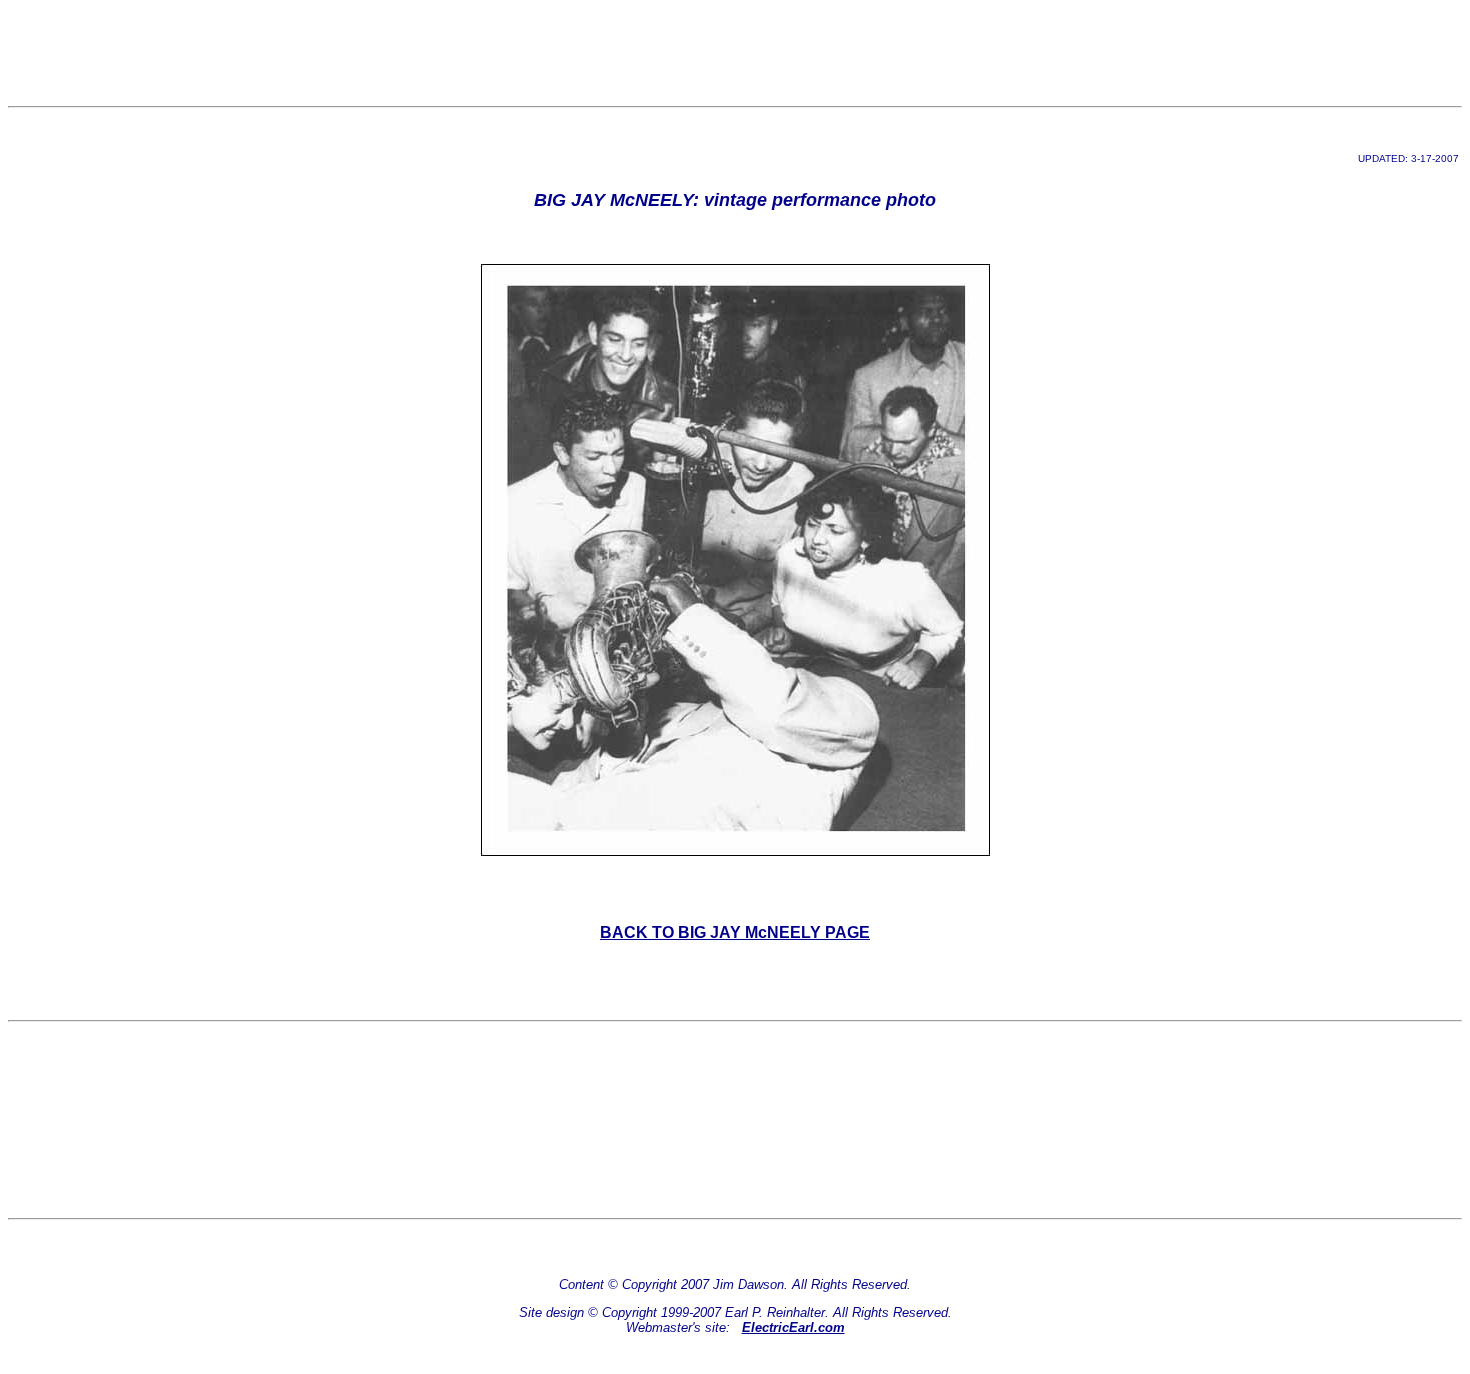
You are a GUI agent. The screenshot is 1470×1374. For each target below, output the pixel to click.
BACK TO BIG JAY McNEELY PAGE (735, 932)
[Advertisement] (735, 53)
